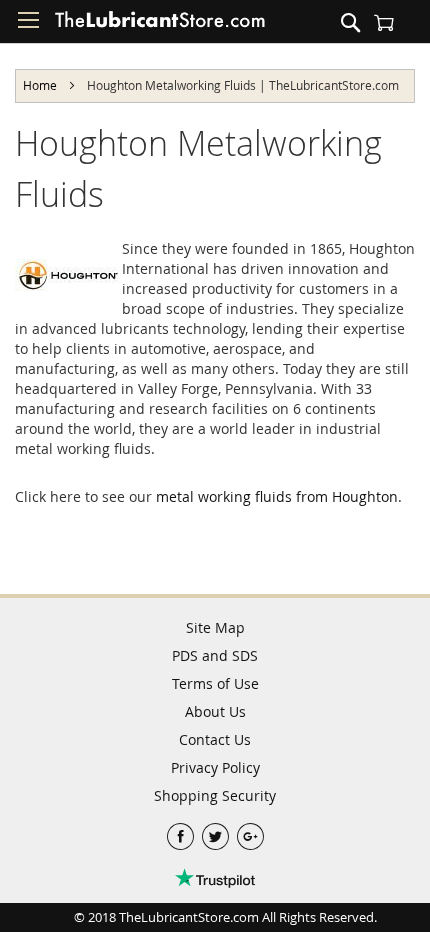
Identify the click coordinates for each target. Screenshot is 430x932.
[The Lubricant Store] (160, 24)
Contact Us (215, 739)
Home (41, 85)
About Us (215, 711)
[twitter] (217, 831)
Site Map (215, 627)
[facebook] (182, 831)
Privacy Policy (215, 767)
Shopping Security (215, 795)
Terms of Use (215, 683)
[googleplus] (250, 831)
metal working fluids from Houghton (277, 496)
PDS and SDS (215, 655)
